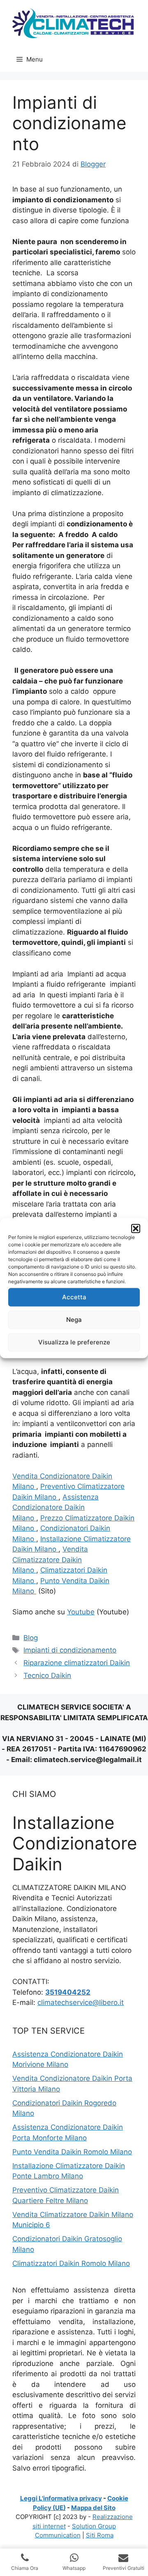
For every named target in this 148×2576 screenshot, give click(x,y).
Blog (31, 1638)
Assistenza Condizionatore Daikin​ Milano (55, 1507)
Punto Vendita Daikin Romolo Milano (72, 2152)
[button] (136, 1228)
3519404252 (68, 1992)
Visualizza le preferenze (74, 1342)
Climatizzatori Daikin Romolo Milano (71, 2263)
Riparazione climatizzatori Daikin (77, 1663)
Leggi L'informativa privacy (61, 2498)
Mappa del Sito (93, 2508)
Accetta (74, 1297)
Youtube (81, 1612)
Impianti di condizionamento (70, 1650)
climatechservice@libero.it (81, 2002)
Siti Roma (100, 2535)
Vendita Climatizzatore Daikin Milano (50, 1560)
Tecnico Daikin (47, 1675)
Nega (74, 1320)
